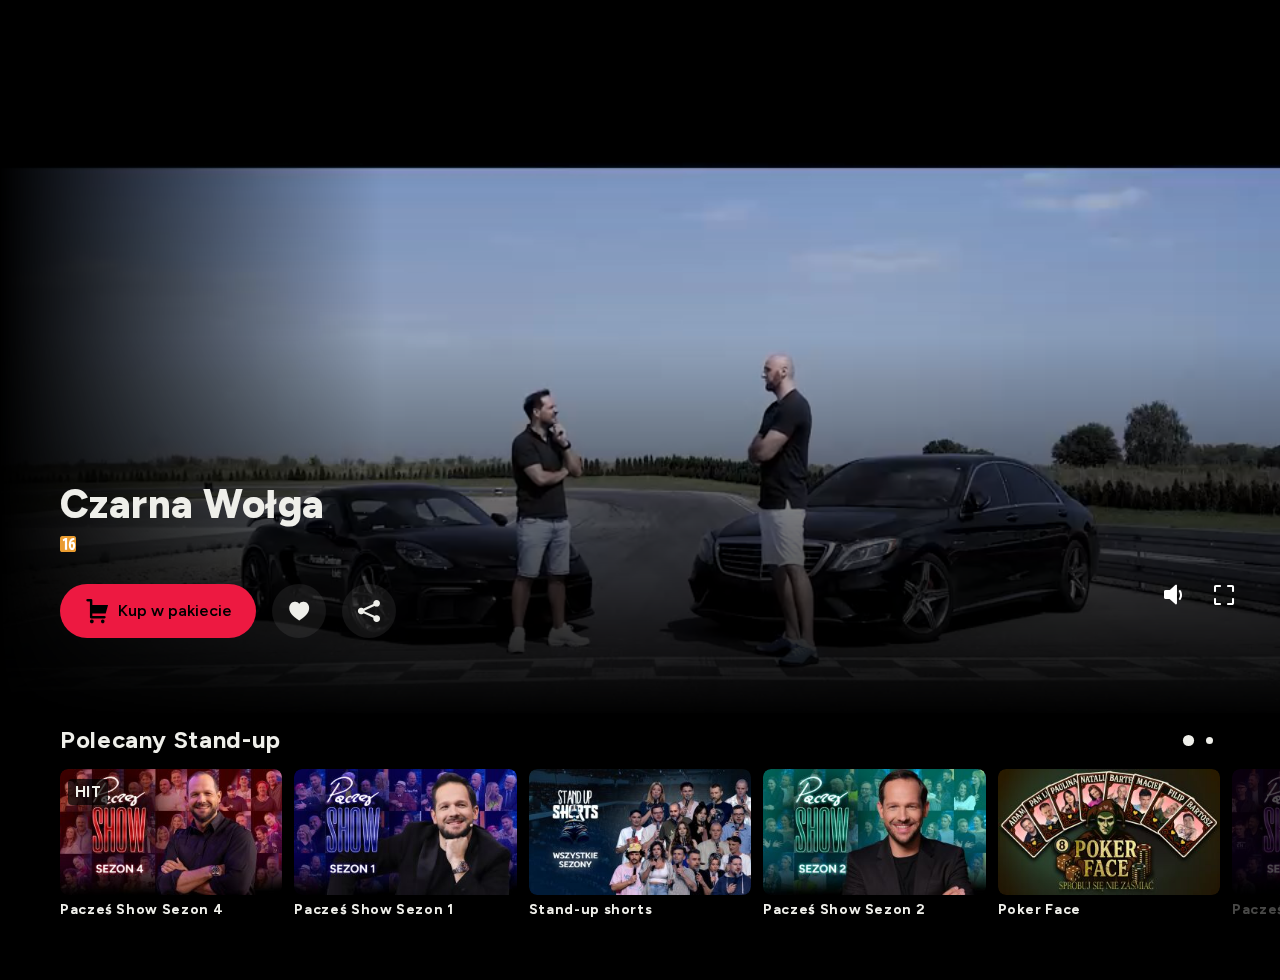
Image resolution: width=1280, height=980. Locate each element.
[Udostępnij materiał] (369, 611)
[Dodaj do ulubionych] (299, 611)
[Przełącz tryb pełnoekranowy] (1224, 594)
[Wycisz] (1176, 594)
